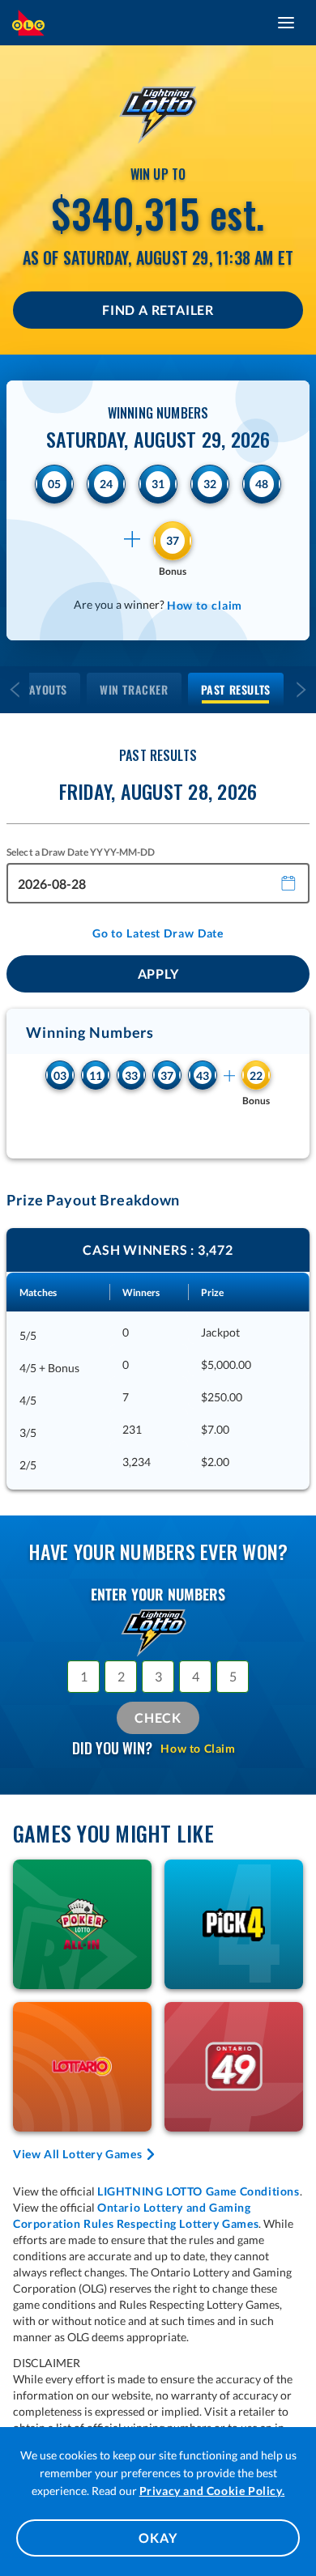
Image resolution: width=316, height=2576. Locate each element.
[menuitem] (134, 690)
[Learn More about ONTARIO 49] (234, 2067)
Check (158, 1717)
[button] (289, 882)
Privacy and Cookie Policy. (212, 2491)
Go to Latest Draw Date (158, 933)
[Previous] (15, 690)
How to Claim (198, 1748)
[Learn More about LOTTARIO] (82, 2067)
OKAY (158, 2538)
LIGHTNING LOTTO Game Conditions (199, 2191)
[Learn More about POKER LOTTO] (82, 1924)
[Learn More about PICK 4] (234, 1924)
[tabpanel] (158, 1359)
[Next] (301, 690)
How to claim (205, 605)
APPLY (158, 973)
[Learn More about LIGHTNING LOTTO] (158, 111)
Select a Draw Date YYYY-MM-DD (81, 852)
